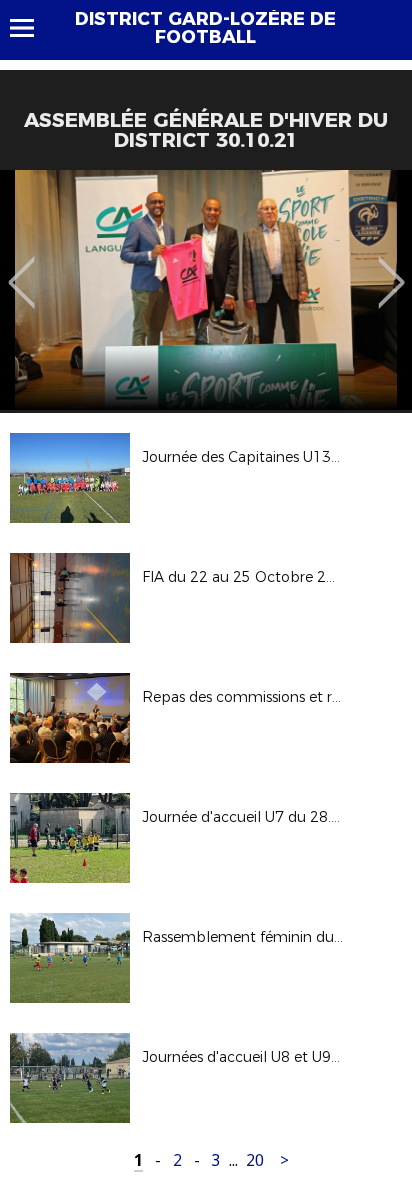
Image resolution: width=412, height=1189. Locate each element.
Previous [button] (21, 268)
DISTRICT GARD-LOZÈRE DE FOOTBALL (205, 28)
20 (255, 1160)
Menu (31, 28)
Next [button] (391, 268)
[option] (206, 290)
